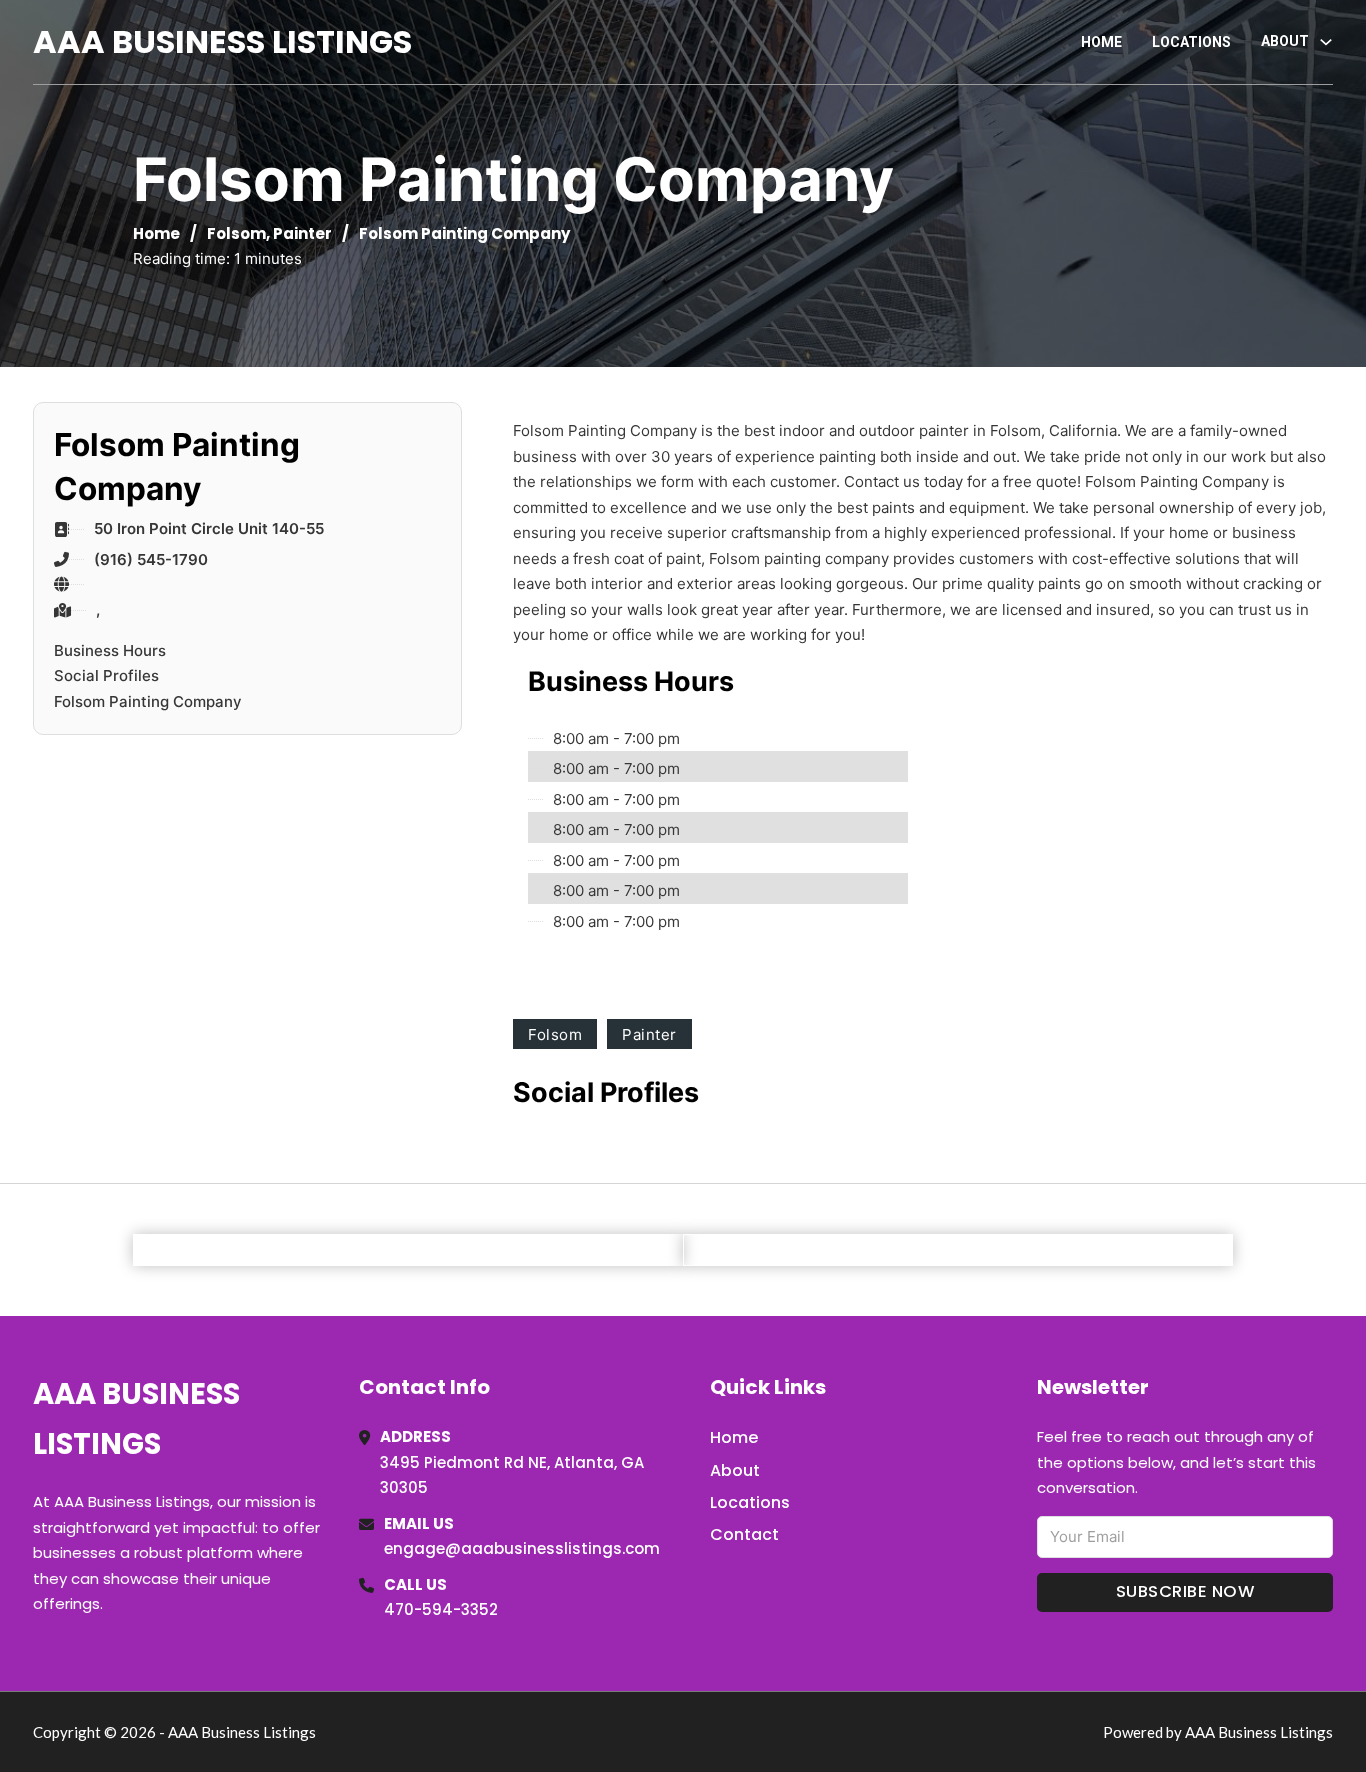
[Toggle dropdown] (1326, 42)
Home (1101, 42)
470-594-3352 (441, 1609)
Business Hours (110, 650)
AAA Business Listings (222, 41)
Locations (1191, 42)
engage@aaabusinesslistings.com (522, 1548)
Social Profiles (106, 675)
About (735, 1470)
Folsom (236, 233)
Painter (302, 233)
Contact (744, 1534)
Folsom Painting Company (148, 701)
